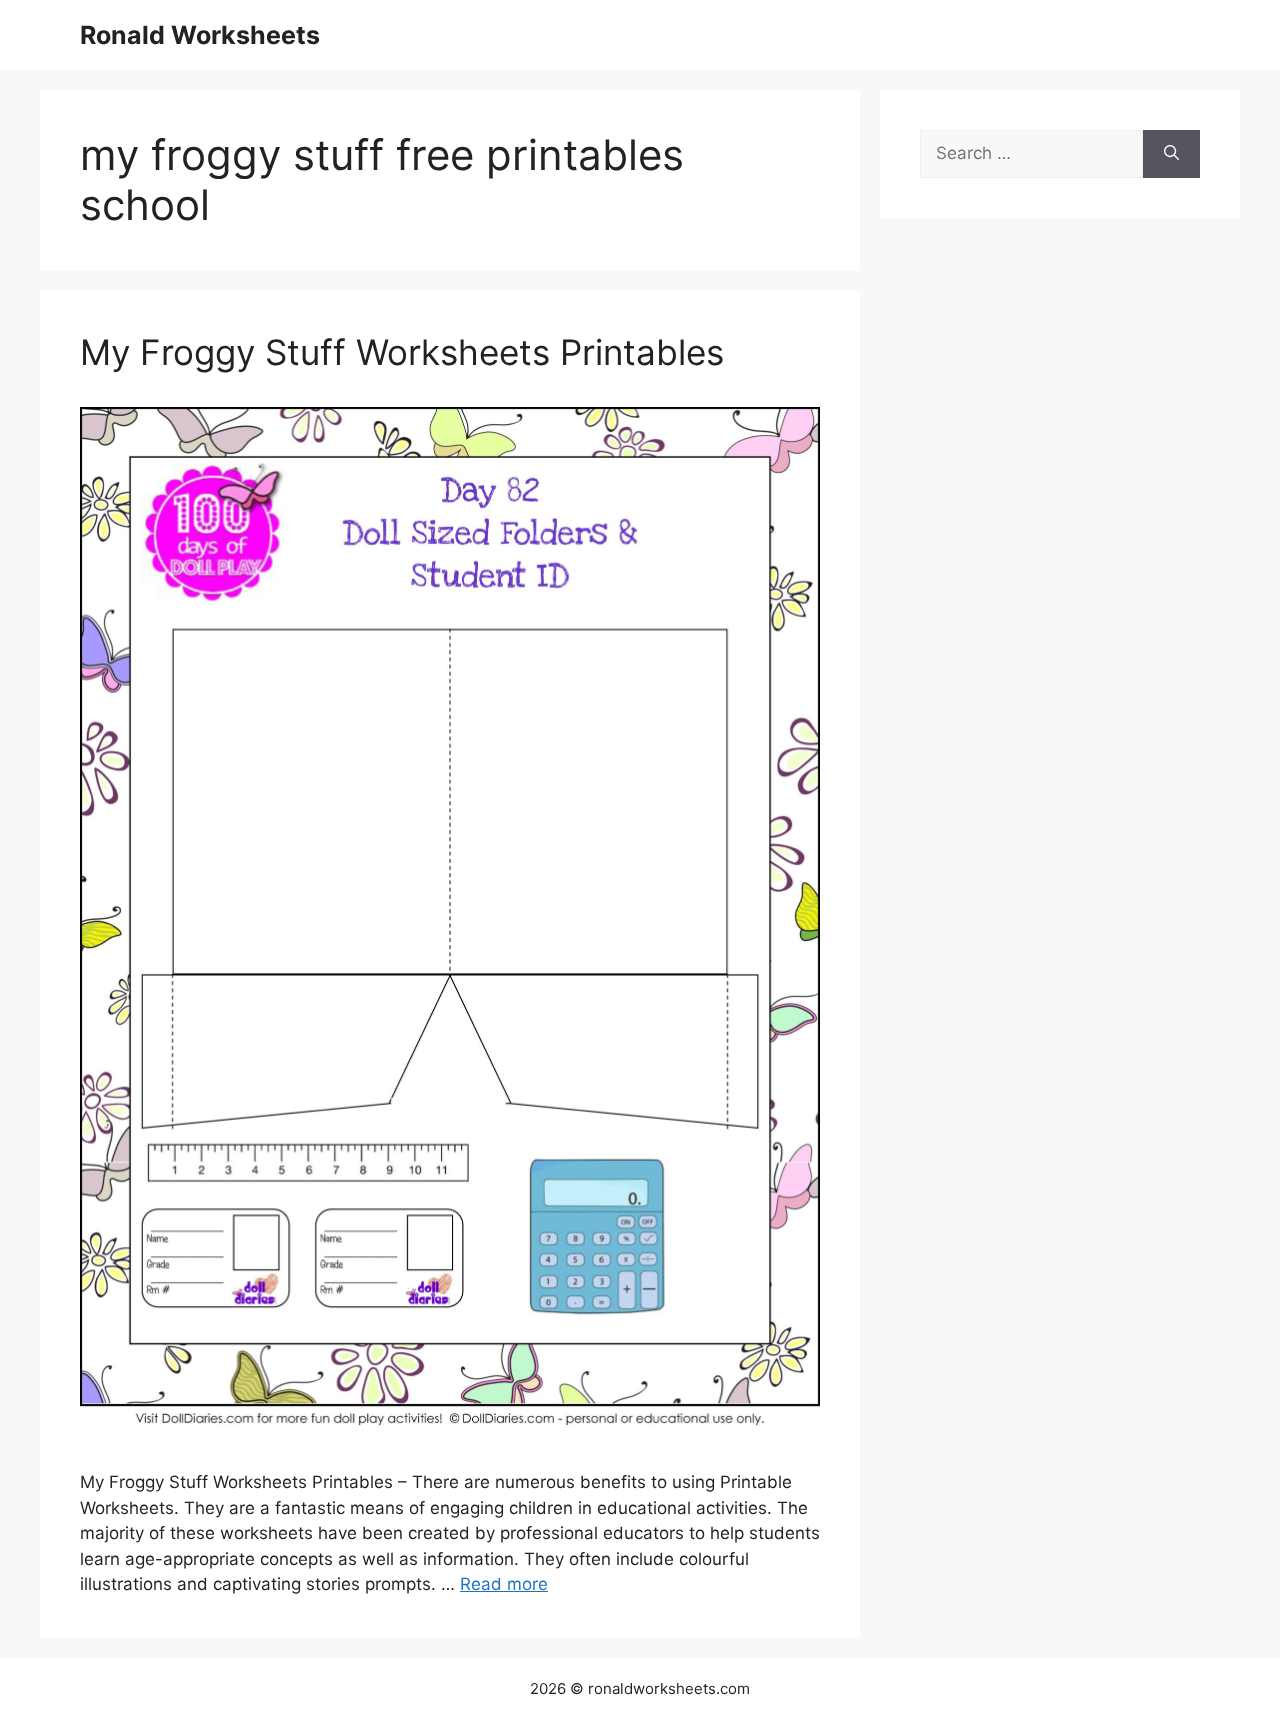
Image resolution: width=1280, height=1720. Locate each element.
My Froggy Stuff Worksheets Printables (402, 352)
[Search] (1171, 154)
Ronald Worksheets (200, 35)
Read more (504, 1584)
